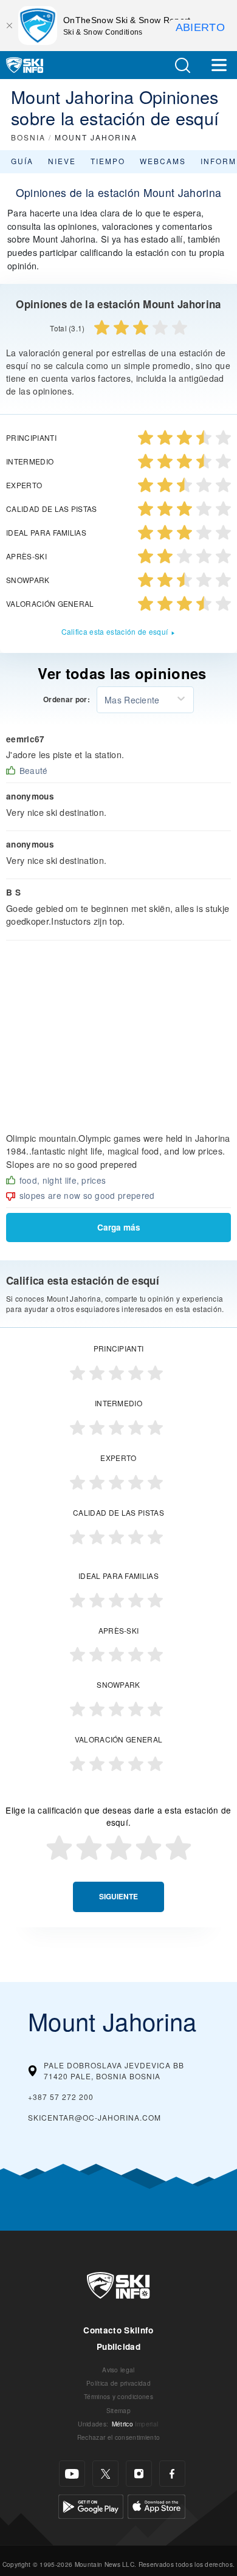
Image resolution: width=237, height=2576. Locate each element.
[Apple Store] (156, 2505)
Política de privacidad (118, 2383)
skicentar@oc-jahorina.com (94, 2117)
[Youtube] (72, 2474)
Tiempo (108, 161)
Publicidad (118, 2346)
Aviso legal (118, 2370)
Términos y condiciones (118, 2396)
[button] (182, 65)
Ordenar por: (67, 700)
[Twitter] (105, 2474)
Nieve (62, 161)
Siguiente (118, 1897)
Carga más (119, 1227)
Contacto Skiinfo (118, 2330)
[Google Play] (91, 2505)
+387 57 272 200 (61, 2097)
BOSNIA (28, 137)
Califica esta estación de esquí (115, 631)
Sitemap (118, 2410)
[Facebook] (172, 2474)
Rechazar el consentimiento (118, 2437)
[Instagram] (139, 2474)
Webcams (163, 161)
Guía (22, 161)
